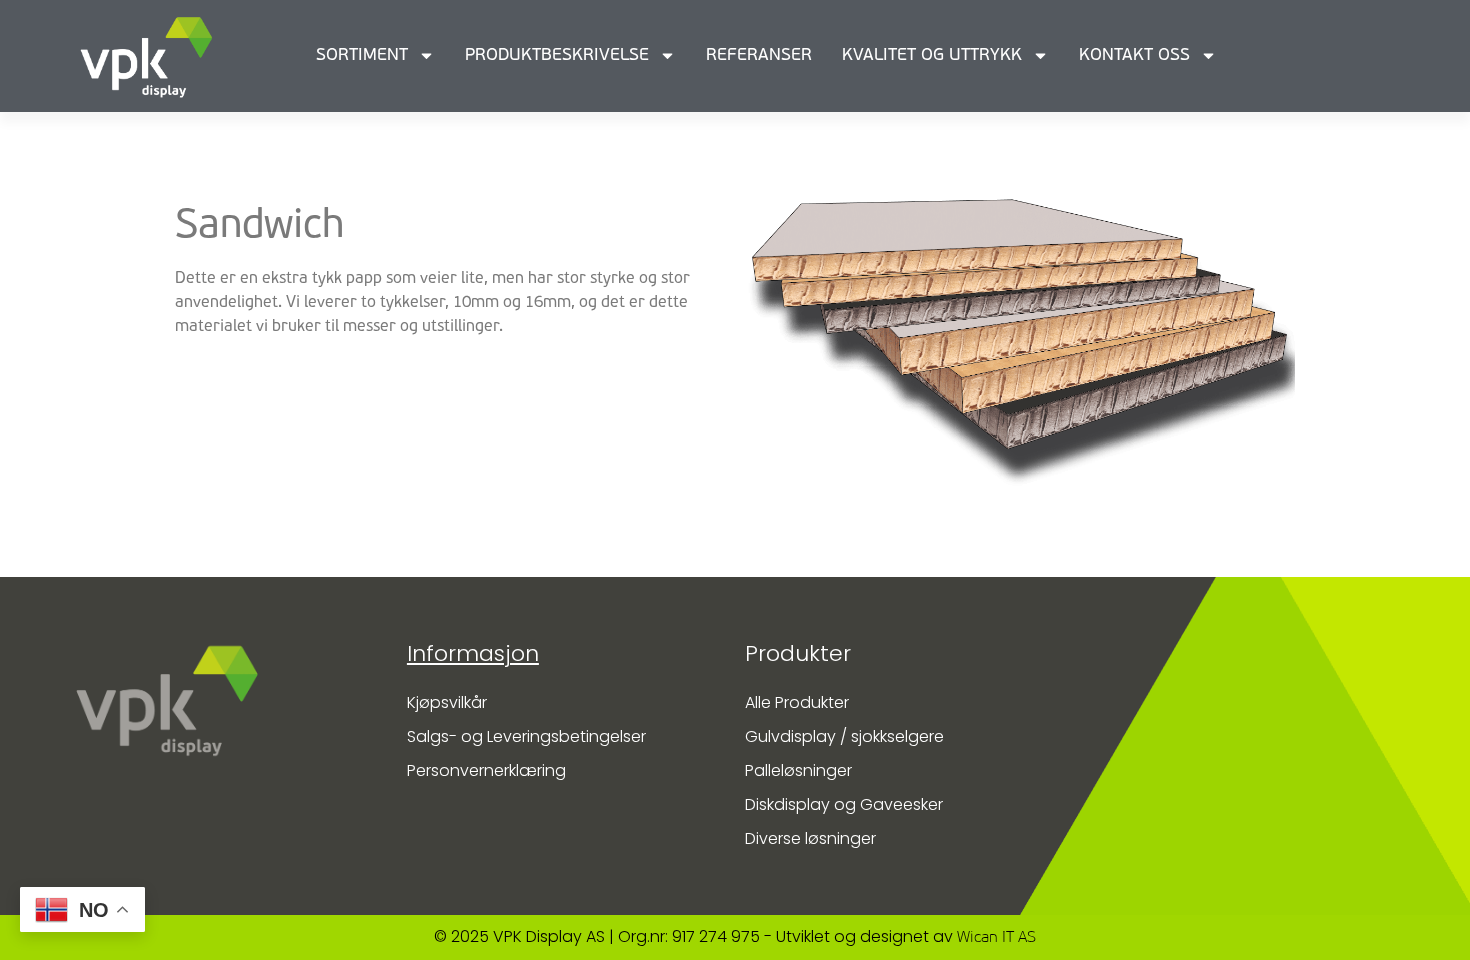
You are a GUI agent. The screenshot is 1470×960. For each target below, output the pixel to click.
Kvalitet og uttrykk (932, 55)
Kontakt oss (1134, 55)
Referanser (759, 55)
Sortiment (362, 55)
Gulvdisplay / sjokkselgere (844, 736)
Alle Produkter (797, 702)
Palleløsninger (798, 770)
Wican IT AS (996, 938)
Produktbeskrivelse (557, 55)
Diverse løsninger (810, 838)
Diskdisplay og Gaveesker (844, 804)
